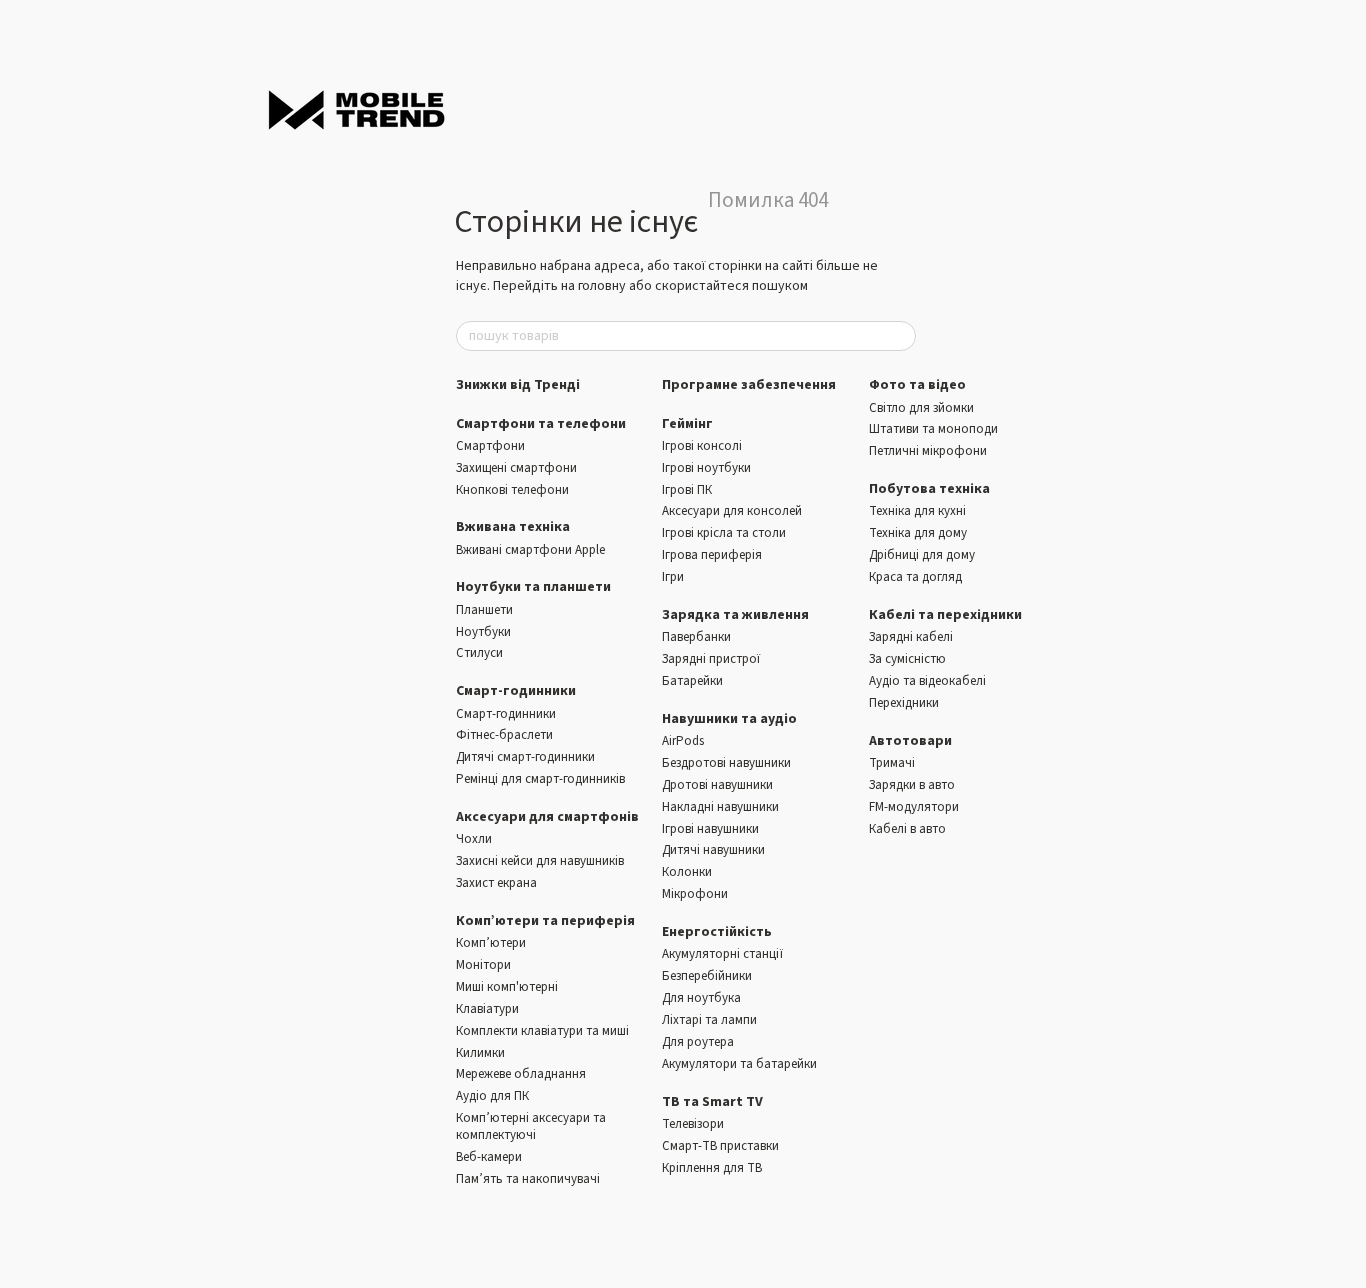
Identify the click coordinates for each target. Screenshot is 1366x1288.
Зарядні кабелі (911, 637)
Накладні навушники (720, 807)
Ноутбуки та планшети (533, 587)
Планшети (484, 610)
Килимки (480, 1053)
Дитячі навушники (713, 850)
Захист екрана (496, 883)
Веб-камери (489, 1157)
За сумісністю (907, 659)
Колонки (687, 872)
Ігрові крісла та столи (724, 533)
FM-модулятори (914, 807)
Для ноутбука (701, 998)
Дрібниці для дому (922, 555)
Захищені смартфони (516, 468)
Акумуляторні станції (722, 954)
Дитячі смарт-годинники (525, 757)
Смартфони (490, 446)
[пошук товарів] (900, 336)
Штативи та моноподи (933, 429)
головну (602, 286)
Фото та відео (917, 385)
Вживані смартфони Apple (530, 550)
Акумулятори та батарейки (739, 1064)
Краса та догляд (915, 577)
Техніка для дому (918, 533)
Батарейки (692, 681)
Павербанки (696, 637)
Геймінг (687, 424)
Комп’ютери (491, 943)
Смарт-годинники (516, 691)
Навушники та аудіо (729, 719)
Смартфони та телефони (541, 424)
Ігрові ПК (687, 490)
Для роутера (698, 1042)
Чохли (474, 839)
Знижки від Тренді (518, 385)
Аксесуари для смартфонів (547, 817)
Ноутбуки (483, 632)
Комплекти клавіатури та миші (542, 1031)
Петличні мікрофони (928, 451)
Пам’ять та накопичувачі (528, 1179)
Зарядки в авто (912, 785)
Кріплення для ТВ (712, 1168)
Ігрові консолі (702, 446)
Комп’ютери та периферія (545, 921)
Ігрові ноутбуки (706, 468)
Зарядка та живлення (735, 615)
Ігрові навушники (710, 829)
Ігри (673, 577)
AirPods (683, 741)
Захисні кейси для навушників (540, 861)
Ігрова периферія (712, 555)
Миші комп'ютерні (507, 987)
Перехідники (904, 703)
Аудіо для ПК (492, 1096)
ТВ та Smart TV (712, 1102)
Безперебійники (707, 976)
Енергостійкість (717, 932)
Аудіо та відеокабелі (927, 681)
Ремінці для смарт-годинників (540, 779)
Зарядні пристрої (711, 659)
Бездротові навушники (726, 763)
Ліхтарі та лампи (709, 1020)
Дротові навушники (717, 785)
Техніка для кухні (917, 511)
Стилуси (479, 653)
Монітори (483, 965)
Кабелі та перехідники (945, 615)
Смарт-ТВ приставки (720, 1146)
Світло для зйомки (921, 408)
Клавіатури (487, 1009)
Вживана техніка (513, 527)
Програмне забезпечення (749, 385)
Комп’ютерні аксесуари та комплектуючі (531, 1126)
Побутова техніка (929, 489)
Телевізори (693, 1124)
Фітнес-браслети (504, 735)
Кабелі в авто (907, 829)
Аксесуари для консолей (732, 511)
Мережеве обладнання (521, 1074)
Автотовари (910, 741)
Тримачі (892, 763)
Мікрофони (695, 894)
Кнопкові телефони (512, 490)
